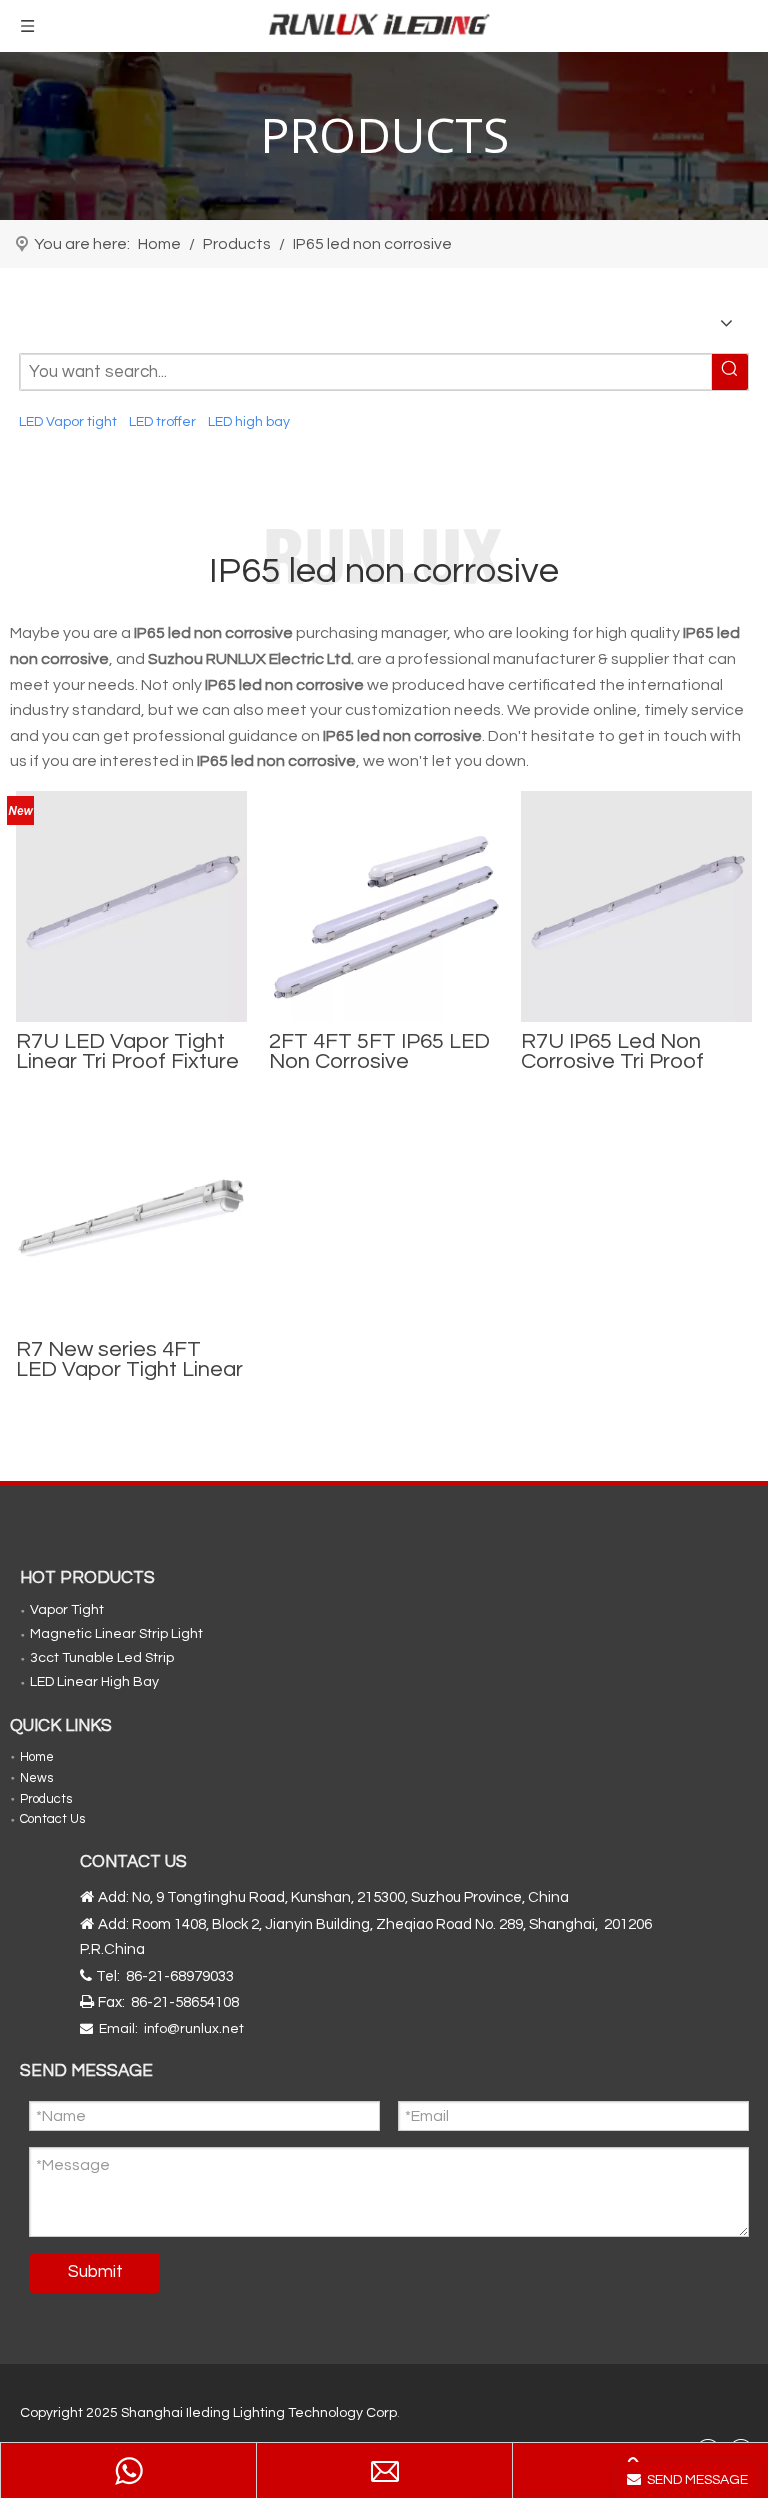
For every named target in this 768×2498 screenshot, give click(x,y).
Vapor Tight (67, 1610)
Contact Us (52, 1819)
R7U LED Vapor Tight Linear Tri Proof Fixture (127, 1052)
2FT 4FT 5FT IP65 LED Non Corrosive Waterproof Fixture (379, 1052)
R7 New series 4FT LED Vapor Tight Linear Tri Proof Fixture (129, 1360)
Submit (95, 2272)
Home (37, 1757)
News (36, 1778)
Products (46, 1799)
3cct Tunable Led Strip (102, 1658)
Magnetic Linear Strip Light (116, 1634)
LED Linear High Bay (94, 1682)
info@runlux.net (194, 2029)
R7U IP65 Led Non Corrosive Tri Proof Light (612, 1052)
